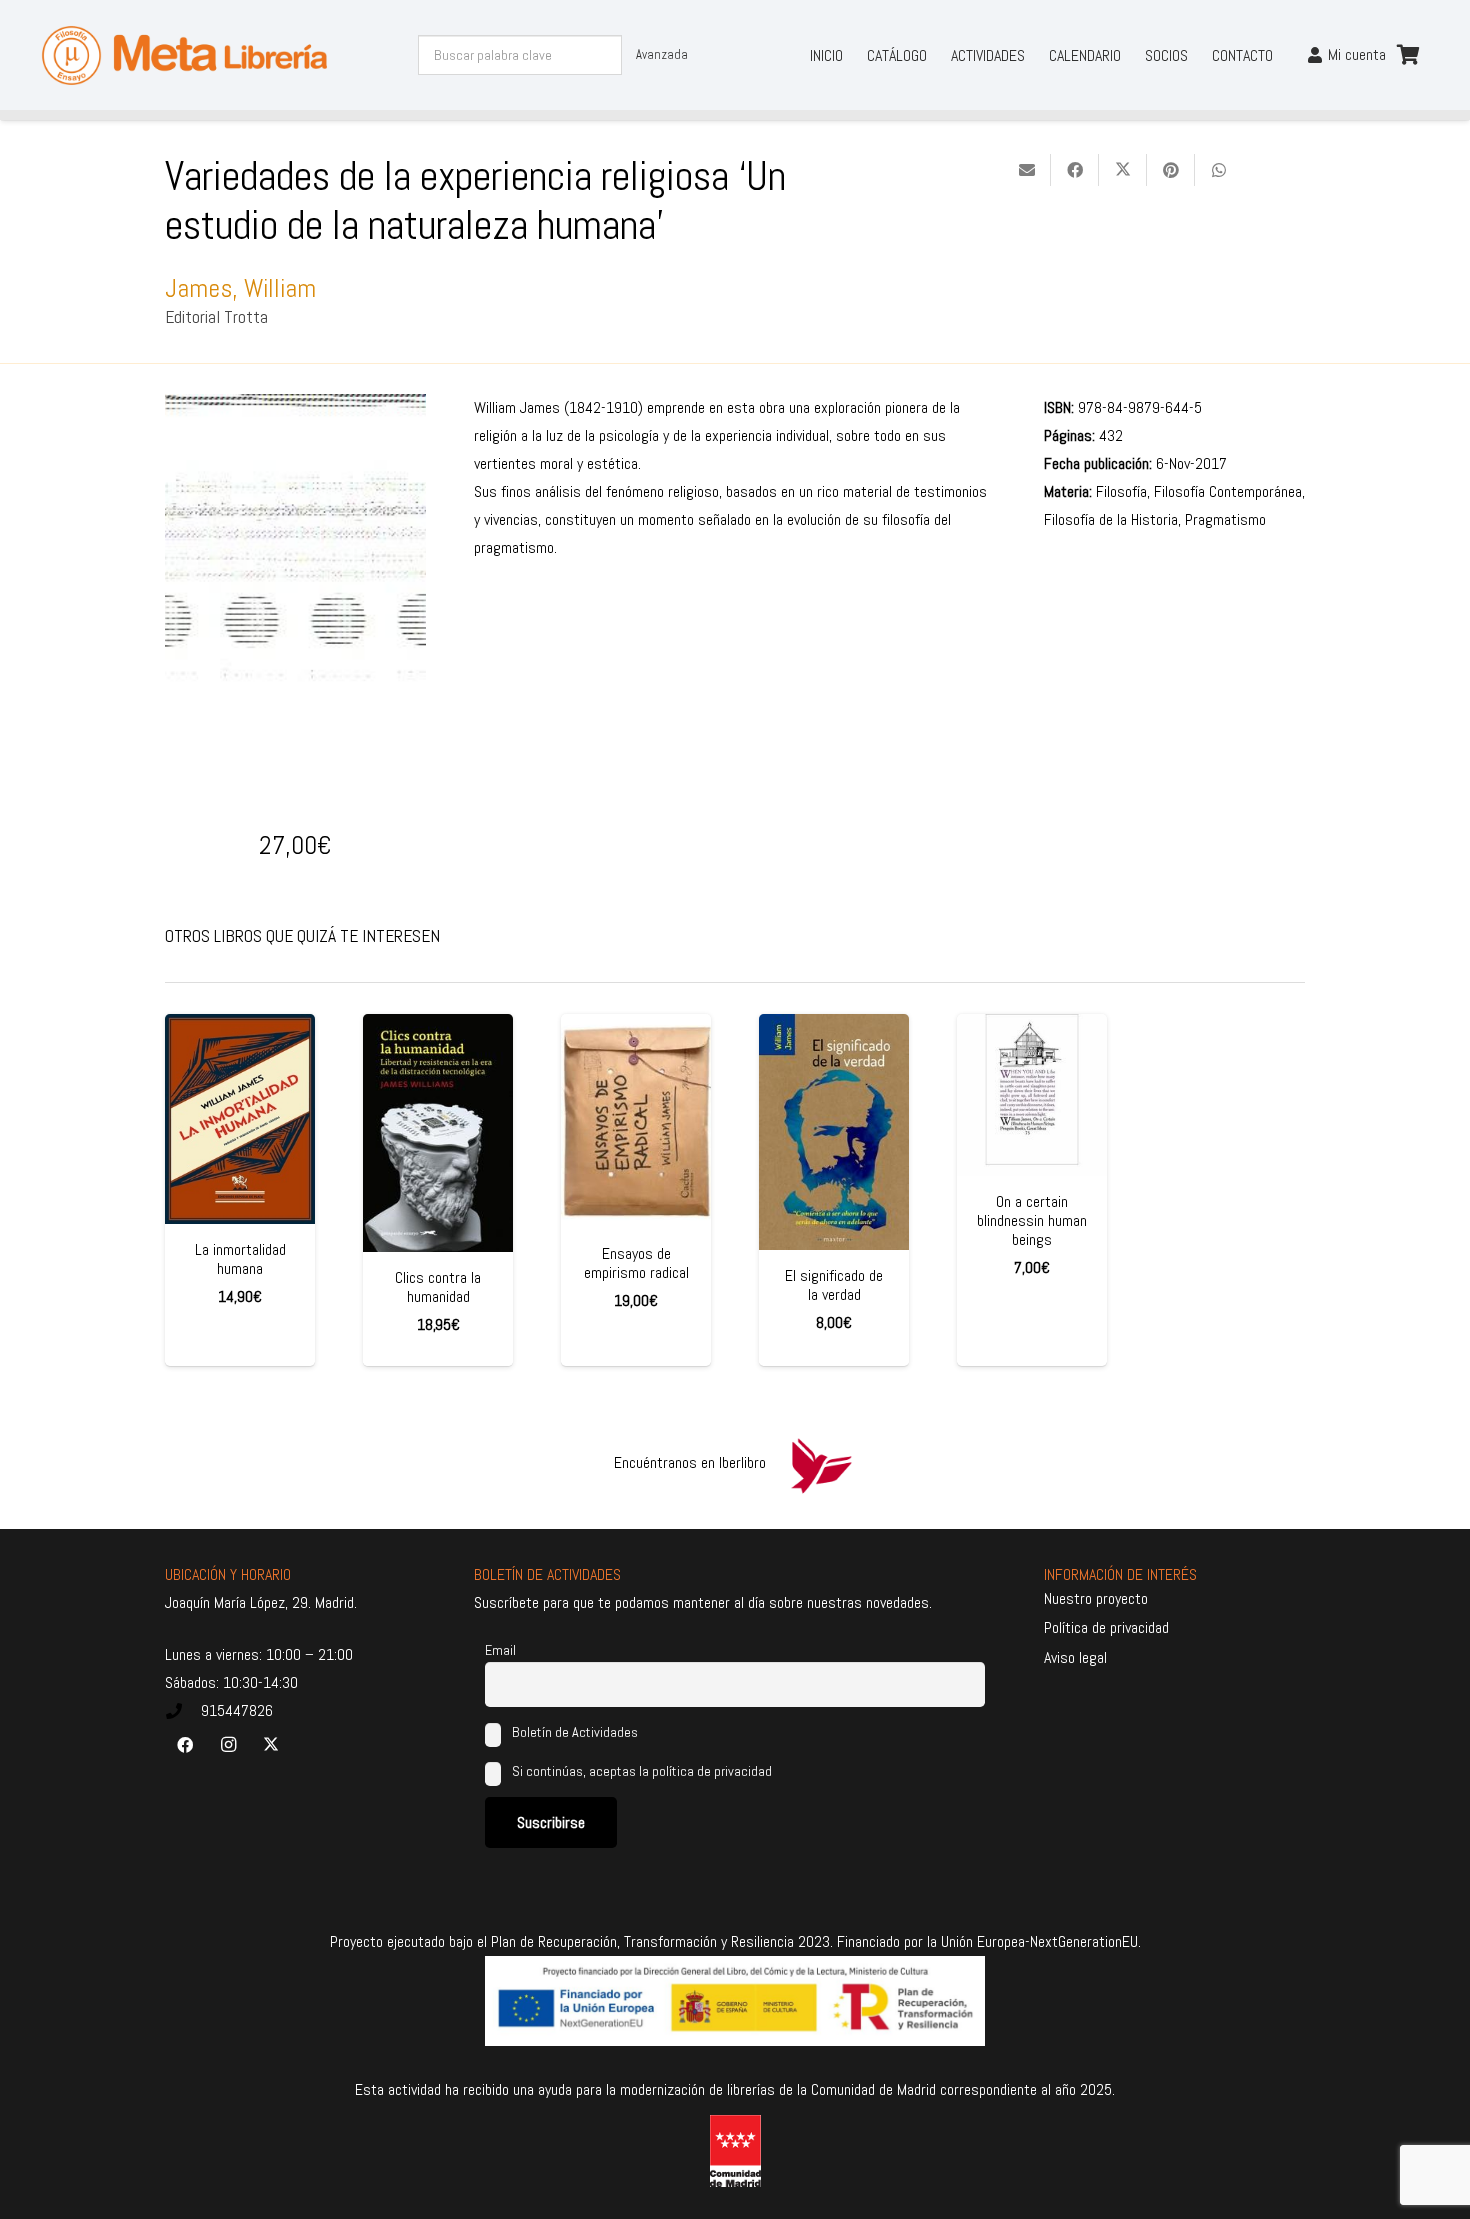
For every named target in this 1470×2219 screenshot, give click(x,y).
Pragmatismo (1225, 519)
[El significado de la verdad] (834, 1132)
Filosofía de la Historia (1111, 519)
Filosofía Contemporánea (1228, 491)
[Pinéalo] (1171, 170)
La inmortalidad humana (240, 1259)
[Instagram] (228, 1745)
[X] (271, 1745)
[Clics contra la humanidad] (438, 1133)
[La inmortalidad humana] (240, 1119)
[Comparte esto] (1075, 170)
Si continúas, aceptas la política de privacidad (642, 1771)
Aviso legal (1075, 1657)
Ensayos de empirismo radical (636, 1263)
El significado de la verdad (834, 1285)
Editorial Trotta (216, 317)
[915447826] (183, 1711)
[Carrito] (1408, 55)
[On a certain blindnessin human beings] (1032, 1095)
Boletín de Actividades (573, 1732)
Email (500, 1650)
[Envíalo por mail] (1027, 170)
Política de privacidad (1106, 1627)
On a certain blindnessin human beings (1032, 1220)
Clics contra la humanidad (438, 1287)
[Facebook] (185, 1745)
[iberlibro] (821, 1463)
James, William (240, 288)
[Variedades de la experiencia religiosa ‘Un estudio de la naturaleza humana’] (295, 407)
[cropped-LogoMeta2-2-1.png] (185, 55)
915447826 (237, 1710)
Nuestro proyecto (1096, 1598)
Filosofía (1121, 491)
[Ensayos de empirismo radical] (636, 1121)
